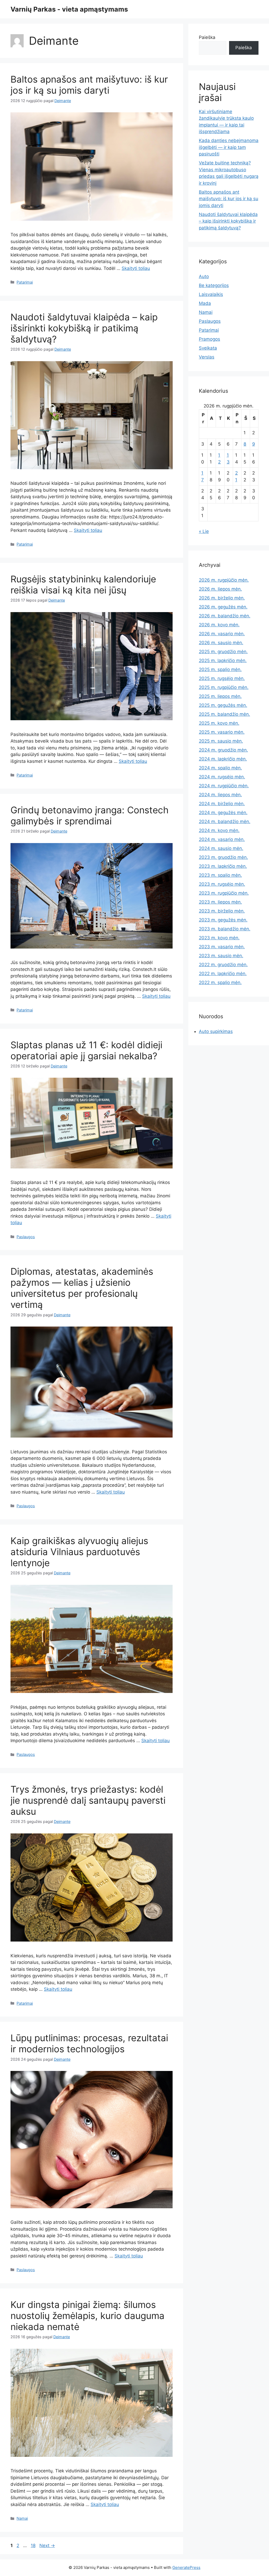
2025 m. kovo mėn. (219, 723)
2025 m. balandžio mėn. (224, 714)
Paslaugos (26, 1237)
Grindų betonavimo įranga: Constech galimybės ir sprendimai (90, 815)
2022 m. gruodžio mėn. (223, 965)
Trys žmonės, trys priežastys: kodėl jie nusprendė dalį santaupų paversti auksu (88, 1800)
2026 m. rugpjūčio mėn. (224, 580)
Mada (205, 303)
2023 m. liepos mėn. (220, 902)
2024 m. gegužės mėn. (223, 813)
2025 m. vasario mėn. (222, 732)
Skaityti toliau (136, 268)
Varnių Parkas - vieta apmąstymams (69, 9)
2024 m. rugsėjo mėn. (222, 777)
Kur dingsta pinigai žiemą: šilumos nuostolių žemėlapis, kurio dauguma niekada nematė (87, 2316)
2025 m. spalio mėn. (220, 669)
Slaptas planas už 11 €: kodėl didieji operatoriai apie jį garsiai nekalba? (86, 1050)
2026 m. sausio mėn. (221, 643)
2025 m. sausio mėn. (221, 741)
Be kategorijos (214, 285)
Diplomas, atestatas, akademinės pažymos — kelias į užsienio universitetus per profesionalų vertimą (82, 1288)
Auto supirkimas (216, 1031)
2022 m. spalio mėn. (220, 982)
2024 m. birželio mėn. (222, 804)
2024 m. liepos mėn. (220, 795)
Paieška (207, 37)
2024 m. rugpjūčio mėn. (224, 786)
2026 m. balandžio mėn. (225, 616)
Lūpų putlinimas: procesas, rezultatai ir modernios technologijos (89, 2043)
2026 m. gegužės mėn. (223, 607)
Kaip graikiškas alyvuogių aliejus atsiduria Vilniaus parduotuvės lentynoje (79, 1552)
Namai (22, 2518)
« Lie (204, 531)
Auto (204, 276)
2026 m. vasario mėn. (222, 634)
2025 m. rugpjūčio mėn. (224, 687)
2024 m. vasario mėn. (222, 839)
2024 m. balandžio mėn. (225, 821)
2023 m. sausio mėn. (221, 956)
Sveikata (208, 348)
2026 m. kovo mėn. (219, 625)
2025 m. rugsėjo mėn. (222, 678)
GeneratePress (186, 2567)
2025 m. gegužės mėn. (223, 705)
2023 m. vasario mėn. (222, 947)
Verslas (207, 357)
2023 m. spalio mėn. (220, 875)
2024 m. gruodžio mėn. (223, 750)
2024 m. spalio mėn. (220, 768)
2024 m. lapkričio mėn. (223, 759)
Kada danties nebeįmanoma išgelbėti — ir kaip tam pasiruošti (229, 147)
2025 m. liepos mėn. (220, 696)
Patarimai (25, 282)
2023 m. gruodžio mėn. (223, 857)
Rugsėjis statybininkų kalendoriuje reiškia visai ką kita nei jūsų (83, 584)
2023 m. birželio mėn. (222, 911)
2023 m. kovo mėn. (219, 938)
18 (34, 2545)
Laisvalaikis (211, 294)
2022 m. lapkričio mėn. (223, 974)
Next (47, 2545)
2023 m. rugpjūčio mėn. (224, 893)
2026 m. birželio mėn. (222, 598)
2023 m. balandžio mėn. (225, 929)
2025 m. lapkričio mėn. (223, 661)
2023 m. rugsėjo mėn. (222, 884)
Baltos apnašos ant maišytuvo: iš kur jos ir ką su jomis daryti (89, 85)
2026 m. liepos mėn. (220, 589)
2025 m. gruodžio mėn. (223, 652)
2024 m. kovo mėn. (219, 830)
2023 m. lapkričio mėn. (223, 866)
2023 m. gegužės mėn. (223, 920)
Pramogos (209, 339)
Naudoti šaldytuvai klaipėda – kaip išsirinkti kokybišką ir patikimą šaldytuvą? (84, 328)
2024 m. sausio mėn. (221, 848)
